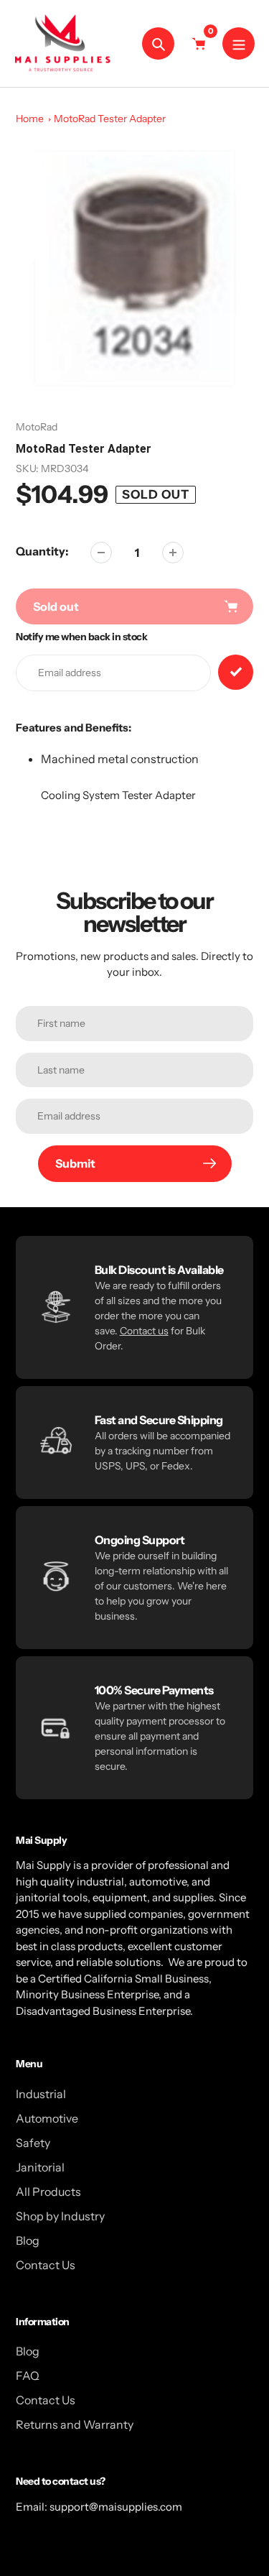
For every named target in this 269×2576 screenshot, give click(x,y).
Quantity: (42, 551)
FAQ (28, 2376)
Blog (28, 2240)
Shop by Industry (60, 2216)
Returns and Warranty (75, 2424)
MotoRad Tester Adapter (110, 119)
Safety (33, 2143)
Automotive (47, 2118)
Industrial (41, 2094)
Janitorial (40, 2167)
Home (30, 119)
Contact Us (46, 2265)
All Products (48, 2192)
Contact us (144, 1331)
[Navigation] (239, 43)
